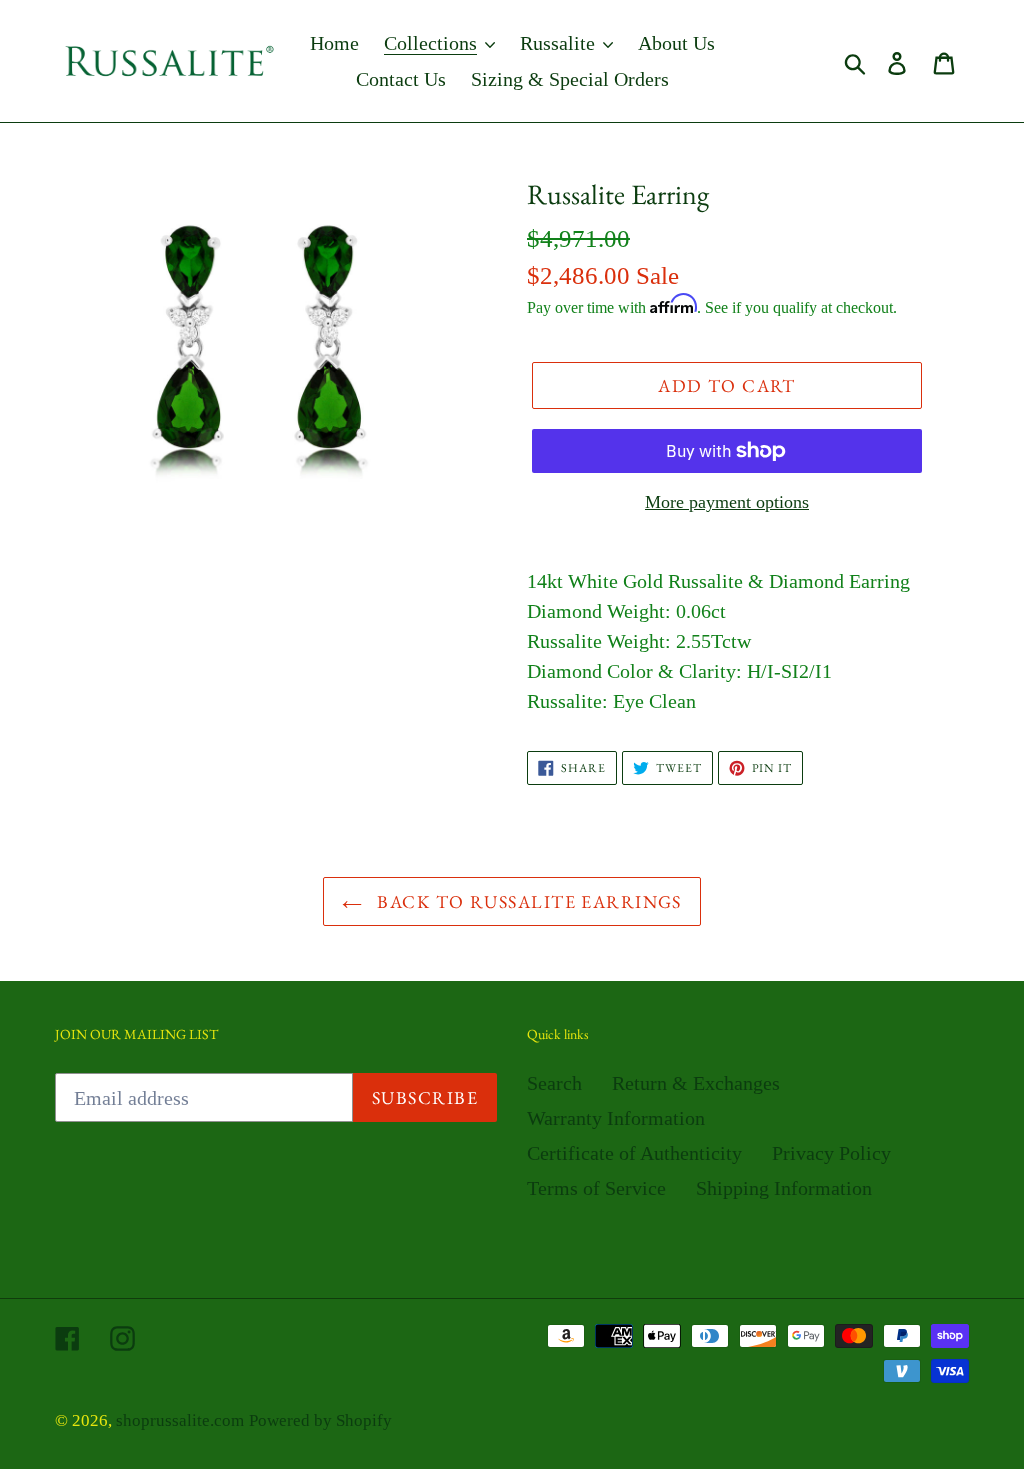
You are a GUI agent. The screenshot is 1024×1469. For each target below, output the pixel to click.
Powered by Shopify (320, 1420)
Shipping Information (784, 1188)
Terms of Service (596, 1188)
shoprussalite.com (180, 1420)
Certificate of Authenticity (634, 1153)
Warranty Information (616, 1118)
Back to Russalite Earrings (527, 901)
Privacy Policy (831, 1153)
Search (554, 1083)
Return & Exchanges (696, 1083)
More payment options (727, 502)
